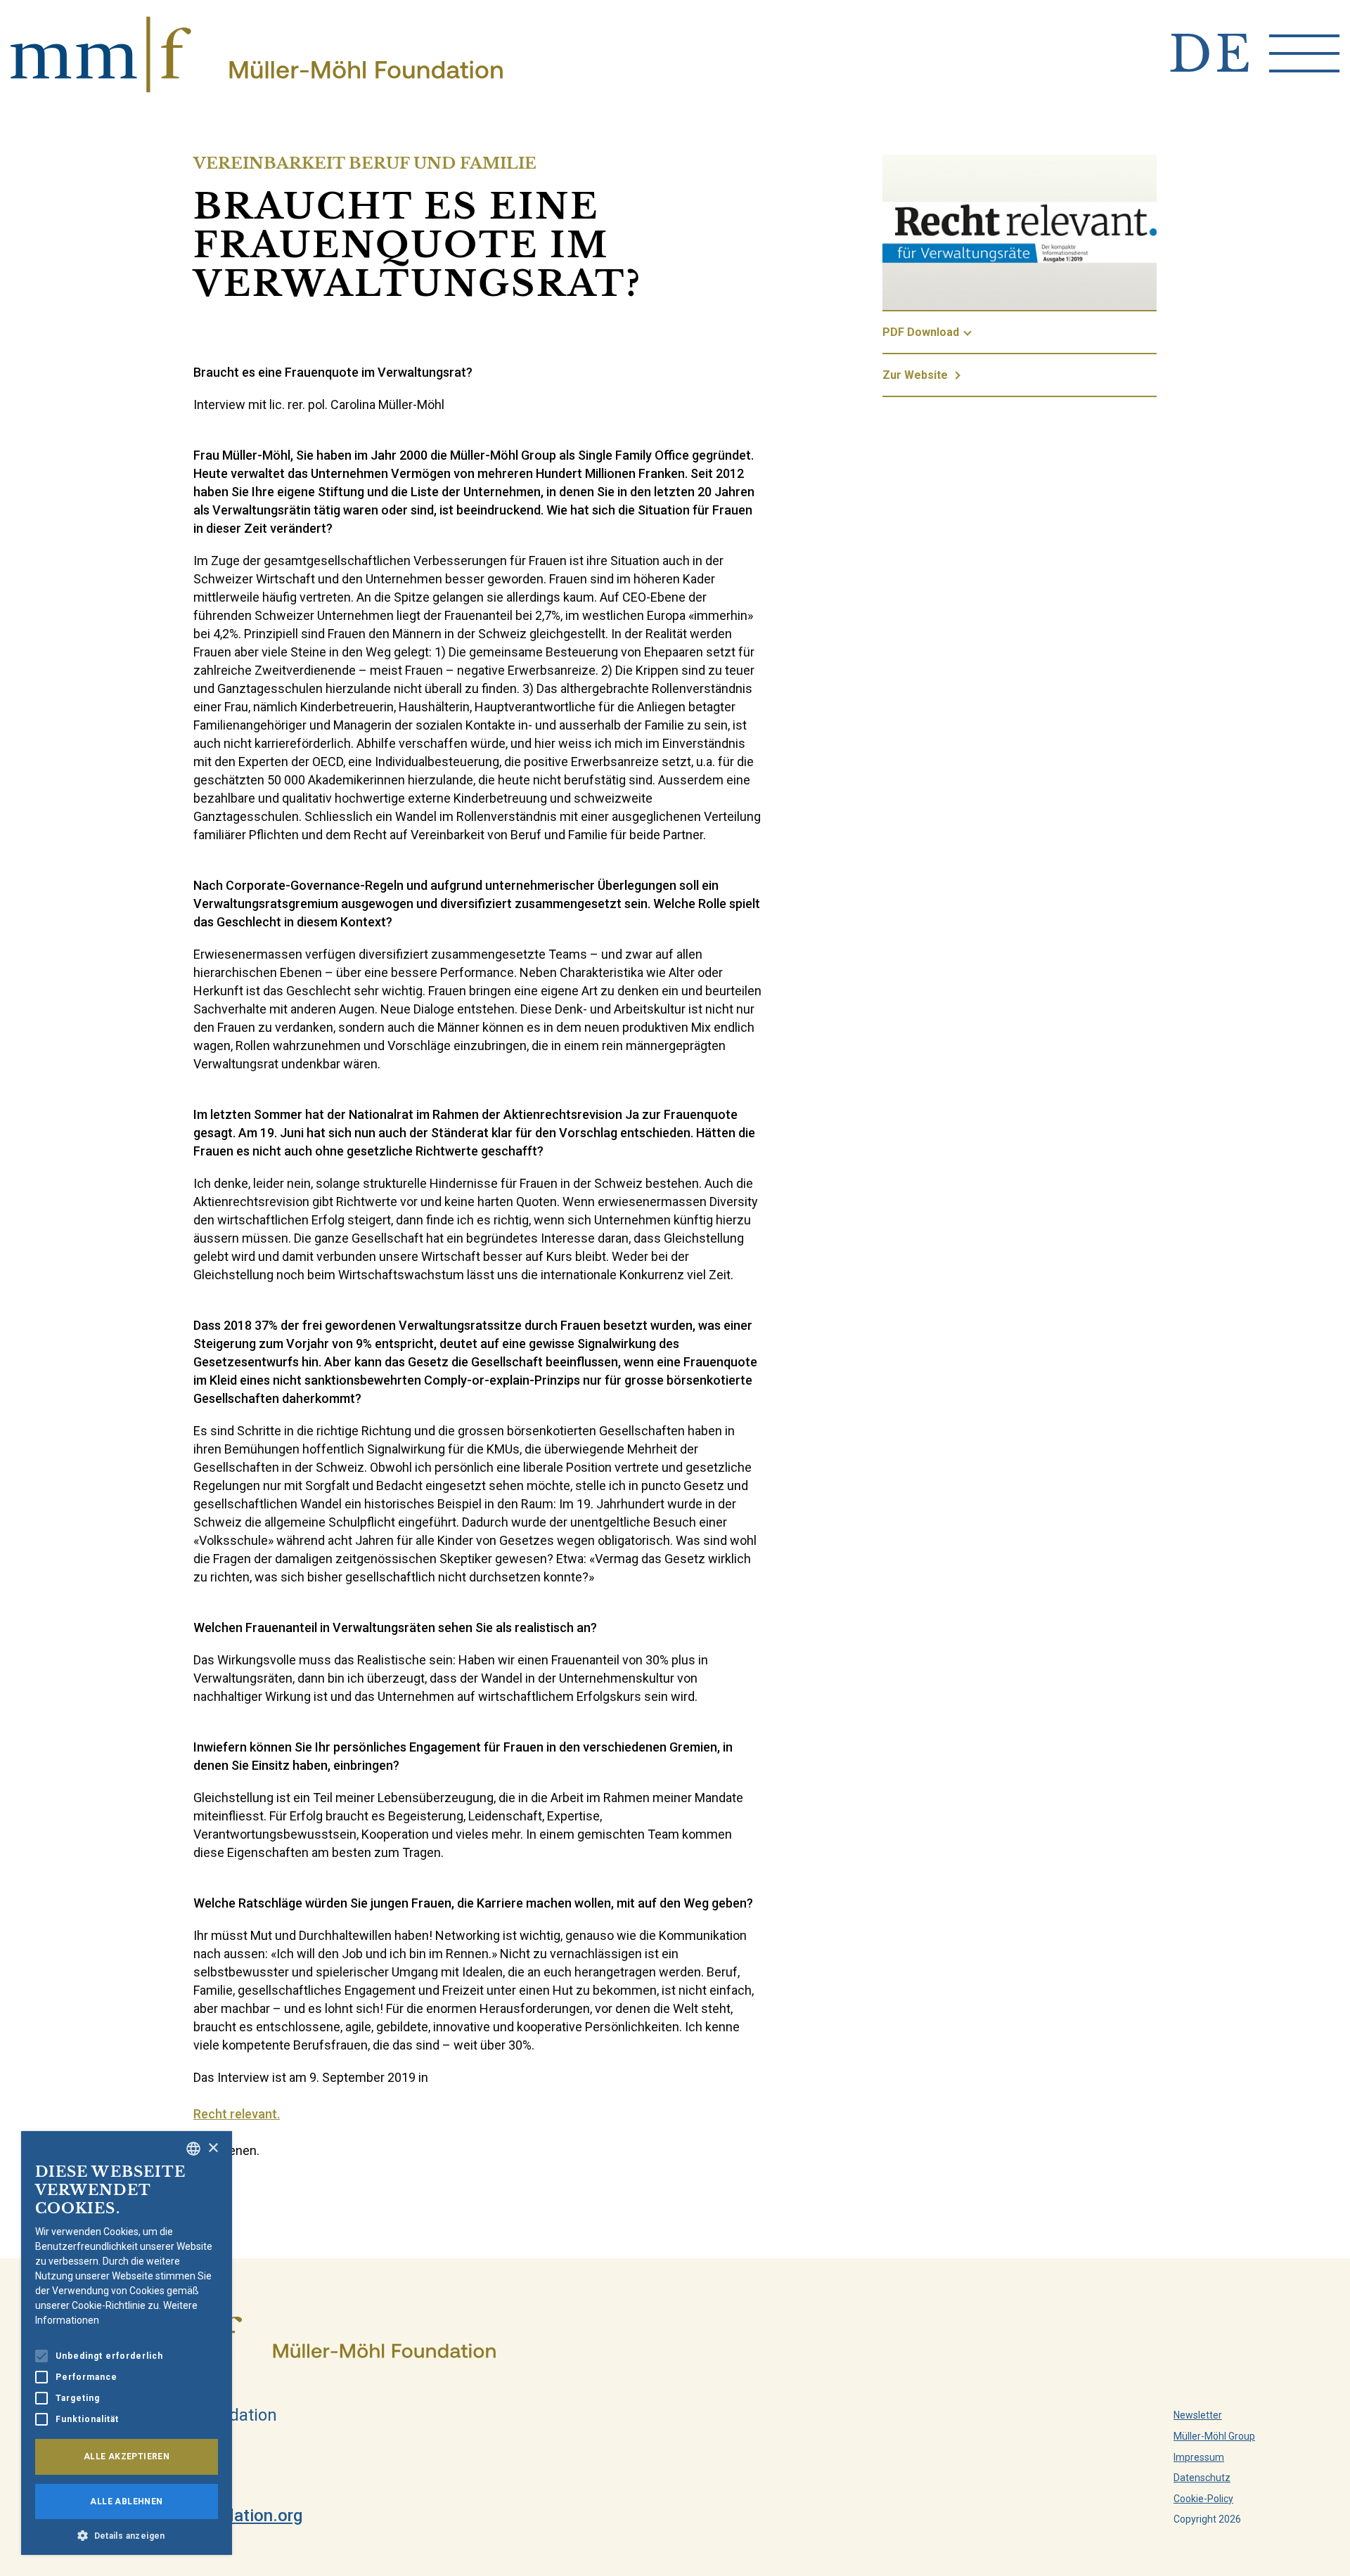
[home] (257, 54)
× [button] (213, 2148)
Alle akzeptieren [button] (127, 2457)
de (1212, 54)
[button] (127, 2535)
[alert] (127, 2343)
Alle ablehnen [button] (126, 2501)
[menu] (1304, 53)
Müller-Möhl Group (1214, 2436)
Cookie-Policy (1203, 2499)
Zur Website (915, 375)
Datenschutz (1202, 2478)
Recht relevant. (237, 2114)
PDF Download (921, 332)
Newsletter (1198, 2415)
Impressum (1199, 2457)
